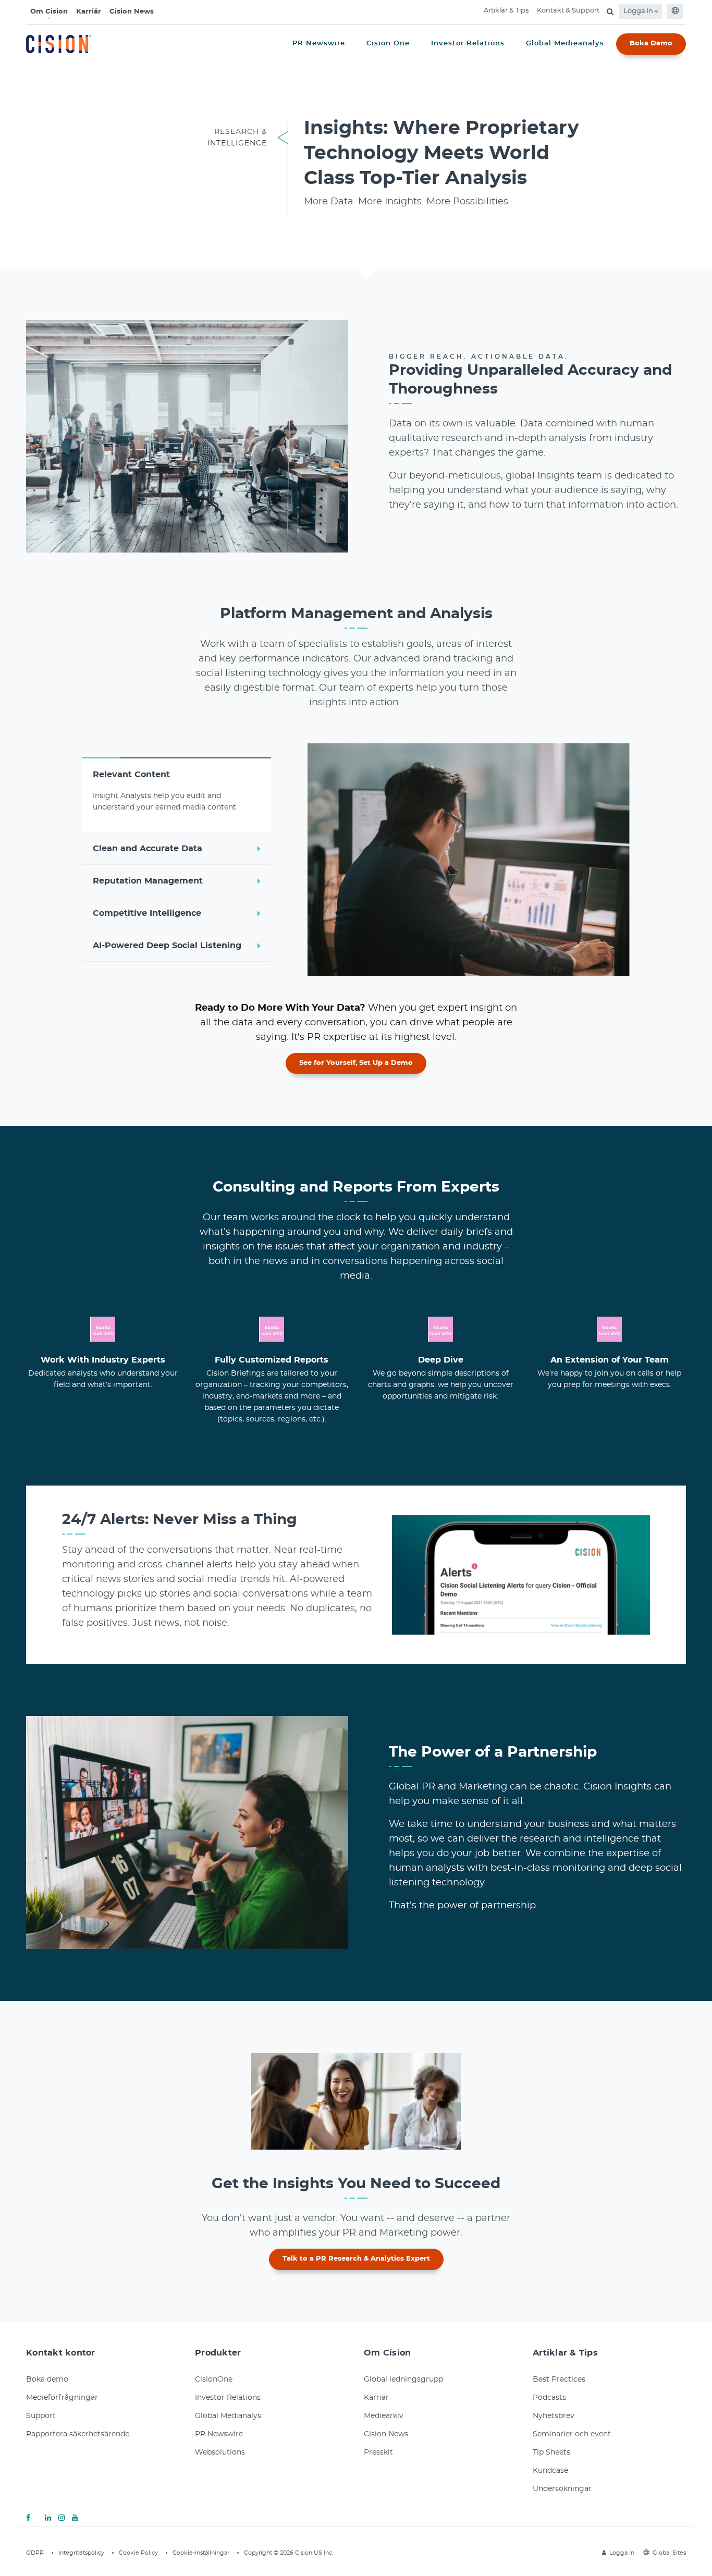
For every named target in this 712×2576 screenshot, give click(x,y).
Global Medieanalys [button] (565, 44)
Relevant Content (131, 775)
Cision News (132, 12)
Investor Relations (228, 2398)
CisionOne (214, 2379)
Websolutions (220, 2452)
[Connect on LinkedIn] (48, 2518)
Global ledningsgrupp (403, 2379)
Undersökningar (562, 2489)
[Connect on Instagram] (62, 2518)
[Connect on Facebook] (28, 2518)
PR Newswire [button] (319, 44)
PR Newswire (219, 2434)
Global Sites (669, 2553)
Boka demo (47, 2379)
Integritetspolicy (81, 2553)
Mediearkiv (384, 2416)
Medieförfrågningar (62, 2398)
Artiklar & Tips (506, 11)
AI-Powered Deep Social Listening (167, 946)
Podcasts (549, 2398)
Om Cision (49, 12)
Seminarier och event (572, 2434)
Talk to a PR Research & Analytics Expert (356, 2259)
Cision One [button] (388, 44)
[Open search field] (610, 11)
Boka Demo (651, 44)
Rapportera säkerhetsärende (78, 2434)
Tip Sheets (551, 2452)
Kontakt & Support (568, 11)
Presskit (378, 2452)
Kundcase (550, 2471)
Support (41, 2416)
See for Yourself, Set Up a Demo (356, 1063)
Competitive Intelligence (147, 913)
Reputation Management (148, 881)
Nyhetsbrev (554, 2416)
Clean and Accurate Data (148, 849)
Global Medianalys (228, 2416)
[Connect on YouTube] (75, 2518)
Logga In (622, 2553)
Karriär (89, 12)
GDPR (35, 2553)
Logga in (639, 11)
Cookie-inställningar (201, 2553)
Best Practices (559, 2379)
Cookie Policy (138, 2553)
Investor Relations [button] (468, 44)
